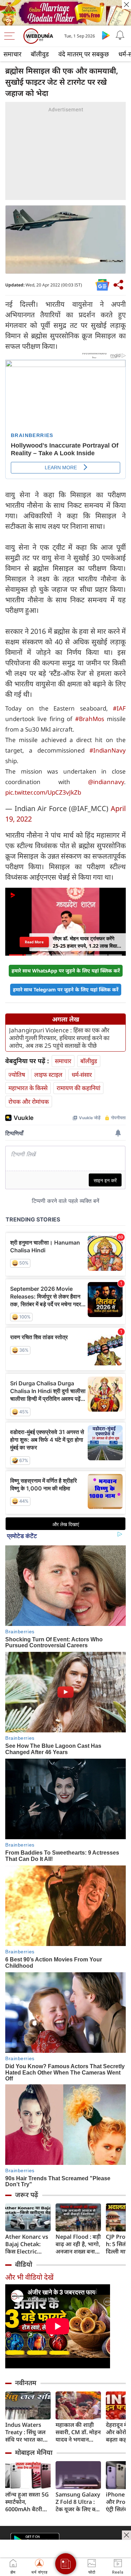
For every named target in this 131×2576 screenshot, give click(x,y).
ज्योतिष (17, 1075)
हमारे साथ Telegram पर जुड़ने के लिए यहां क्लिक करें (66, 989)
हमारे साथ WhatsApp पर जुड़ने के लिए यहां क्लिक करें (66, 971)
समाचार (12, 54)
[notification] (120, 35)
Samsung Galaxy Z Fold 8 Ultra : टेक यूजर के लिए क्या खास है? (78, 2502)
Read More (34, 942)
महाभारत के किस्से (28, 1088)
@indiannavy (106, 782)
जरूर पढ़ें (27, 2195)
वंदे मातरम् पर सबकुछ (84, 54)
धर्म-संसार (82, 1075)
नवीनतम (26, 2383)
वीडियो (24, 2264)
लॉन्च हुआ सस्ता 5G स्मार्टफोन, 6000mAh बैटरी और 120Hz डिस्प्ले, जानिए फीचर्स (27, 2502)
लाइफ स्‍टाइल (48, 1075)
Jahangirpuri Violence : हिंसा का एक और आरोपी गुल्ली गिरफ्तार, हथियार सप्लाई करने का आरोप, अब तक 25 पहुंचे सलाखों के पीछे (59, 1038)
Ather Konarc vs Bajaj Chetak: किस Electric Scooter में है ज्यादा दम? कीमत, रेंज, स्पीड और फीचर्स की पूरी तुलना (28, 2244)
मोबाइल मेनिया (34, 2452)
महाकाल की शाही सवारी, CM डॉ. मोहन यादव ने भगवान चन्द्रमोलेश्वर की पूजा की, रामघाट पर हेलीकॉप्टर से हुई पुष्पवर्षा (78, 2432)
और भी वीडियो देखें (29, 2277)
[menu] (11, 36)
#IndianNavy (108, 750)
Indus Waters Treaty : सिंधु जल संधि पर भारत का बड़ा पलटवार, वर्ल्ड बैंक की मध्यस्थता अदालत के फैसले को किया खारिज (27, 2432)
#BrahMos (90, 719)
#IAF (119, 708)
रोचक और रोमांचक (29, 1102)
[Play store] (106, 35)
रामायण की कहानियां (78, 1088)
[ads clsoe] (126, 2535)
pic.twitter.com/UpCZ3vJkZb (43, 792)
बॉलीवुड (40, 54)
